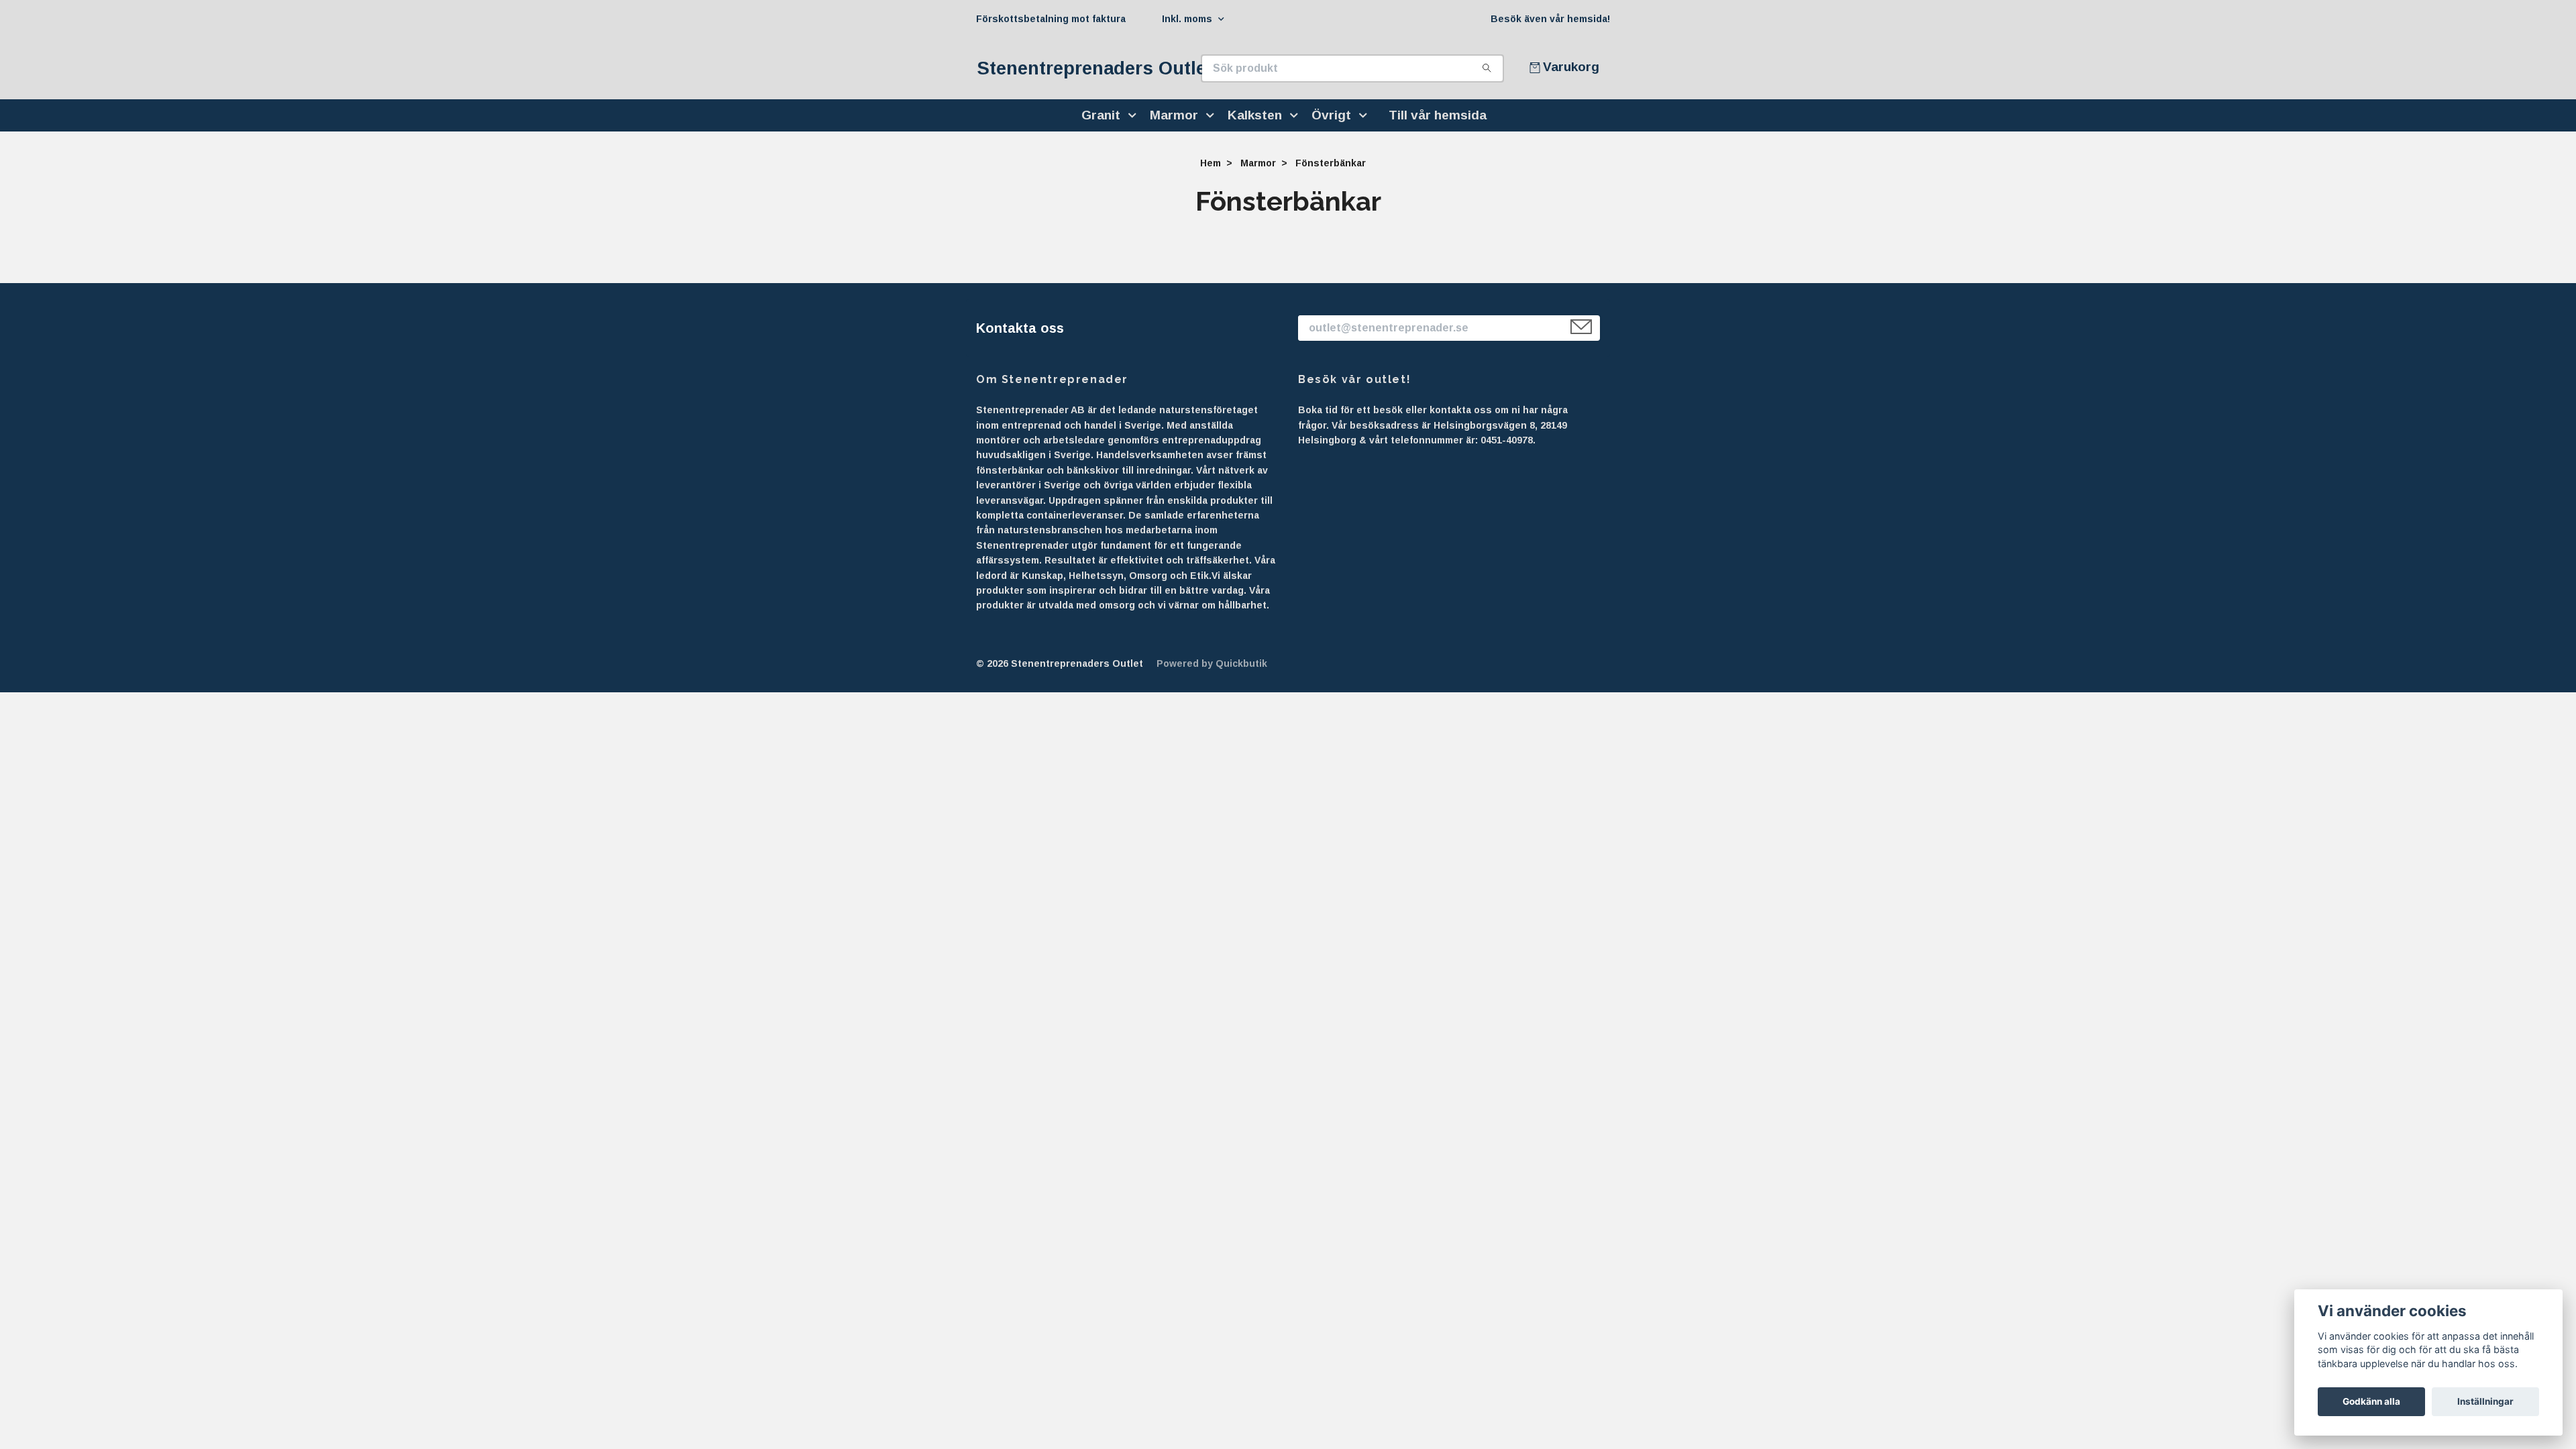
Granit (1101, 115)
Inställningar (2485, 1401)
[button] (1135, 115)
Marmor (1174, 115)
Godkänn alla (2371, 1401)
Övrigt (1331, 115)
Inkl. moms (1188, 19)
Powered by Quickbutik (1212, 663)
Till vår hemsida (1438, 115)
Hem (1211, 163)
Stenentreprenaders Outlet (1095, 68)
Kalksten (1255, 115)
